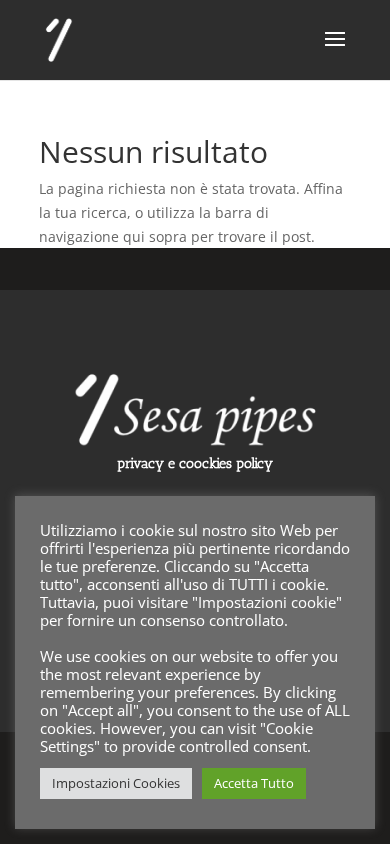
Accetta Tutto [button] (254, 783)
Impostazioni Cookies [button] (116, 783)
